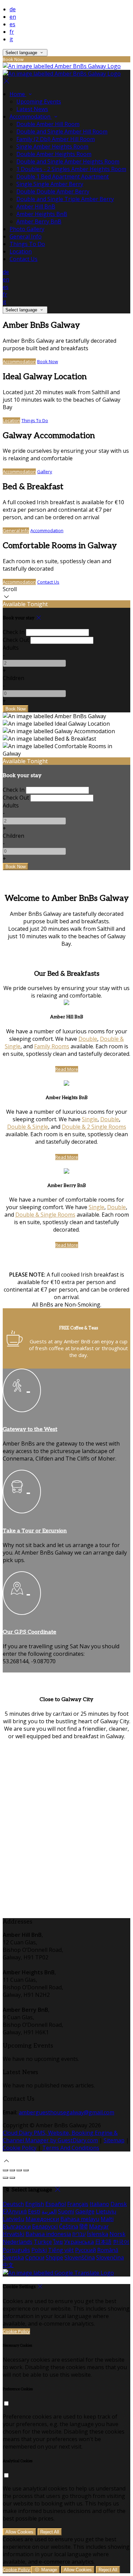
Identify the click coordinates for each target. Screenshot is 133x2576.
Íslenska (98, 2234)
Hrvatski (13, 2234)
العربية (49, 2211)
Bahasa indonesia (48, 2234)
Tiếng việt (61, 2250)
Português (16, 2250)
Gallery (45, 472)
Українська (79, 2242)
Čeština (69, 2226)
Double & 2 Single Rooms (94, 1127)
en (13, 17)
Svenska (13, 2257)
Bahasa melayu (80, 2219)
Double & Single (28, 1127)
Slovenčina (110, 2257)
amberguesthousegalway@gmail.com (66, 2112)
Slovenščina (80, 2257)
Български (17, 2226)
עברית (79, 2234)
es (12, 24)
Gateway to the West (30, 1429)
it (11, 39)
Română (108, 2250)
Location (11, 420)
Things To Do (35, 420)
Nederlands (18, 2242)
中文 (8, 2265)
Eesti (34, 2211)
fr (12, 32)
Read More (67, 1069)
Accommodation (19, 361)
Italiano (99, 2204)
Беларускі (45, 2226)
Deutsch (13, 2204)
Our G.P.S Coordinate (29, 1632)
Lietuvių (106, 2211)
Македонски (42, 2219)
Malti (107, 2219)
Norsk (117, 2234)
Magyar (99, 2226)
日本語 (103, 2242)
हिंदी (84, 2226)
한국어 (121, 2242)
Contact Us (48, 582)
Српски (35, 2257)
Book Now (48, 361)
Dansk (119, 2204)
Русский (85, 2250)
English (35, 2204)
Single (90, 1119)
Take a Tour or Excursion (35, 1531)
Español (56, 2204)
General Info (16, 530)
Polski (39, 2250)
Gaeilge (85, 2211)
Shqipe (54, 2257)
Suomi (66, 2211)
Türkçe (43, 2242)
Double (88, 1039)
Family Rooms (52, 1046)
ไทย (58, 2242)
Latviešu (13, 2219)
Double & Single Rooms (45, 1215)
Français (78, 2204)
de (13, 9)
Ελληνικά (15, 2211)
